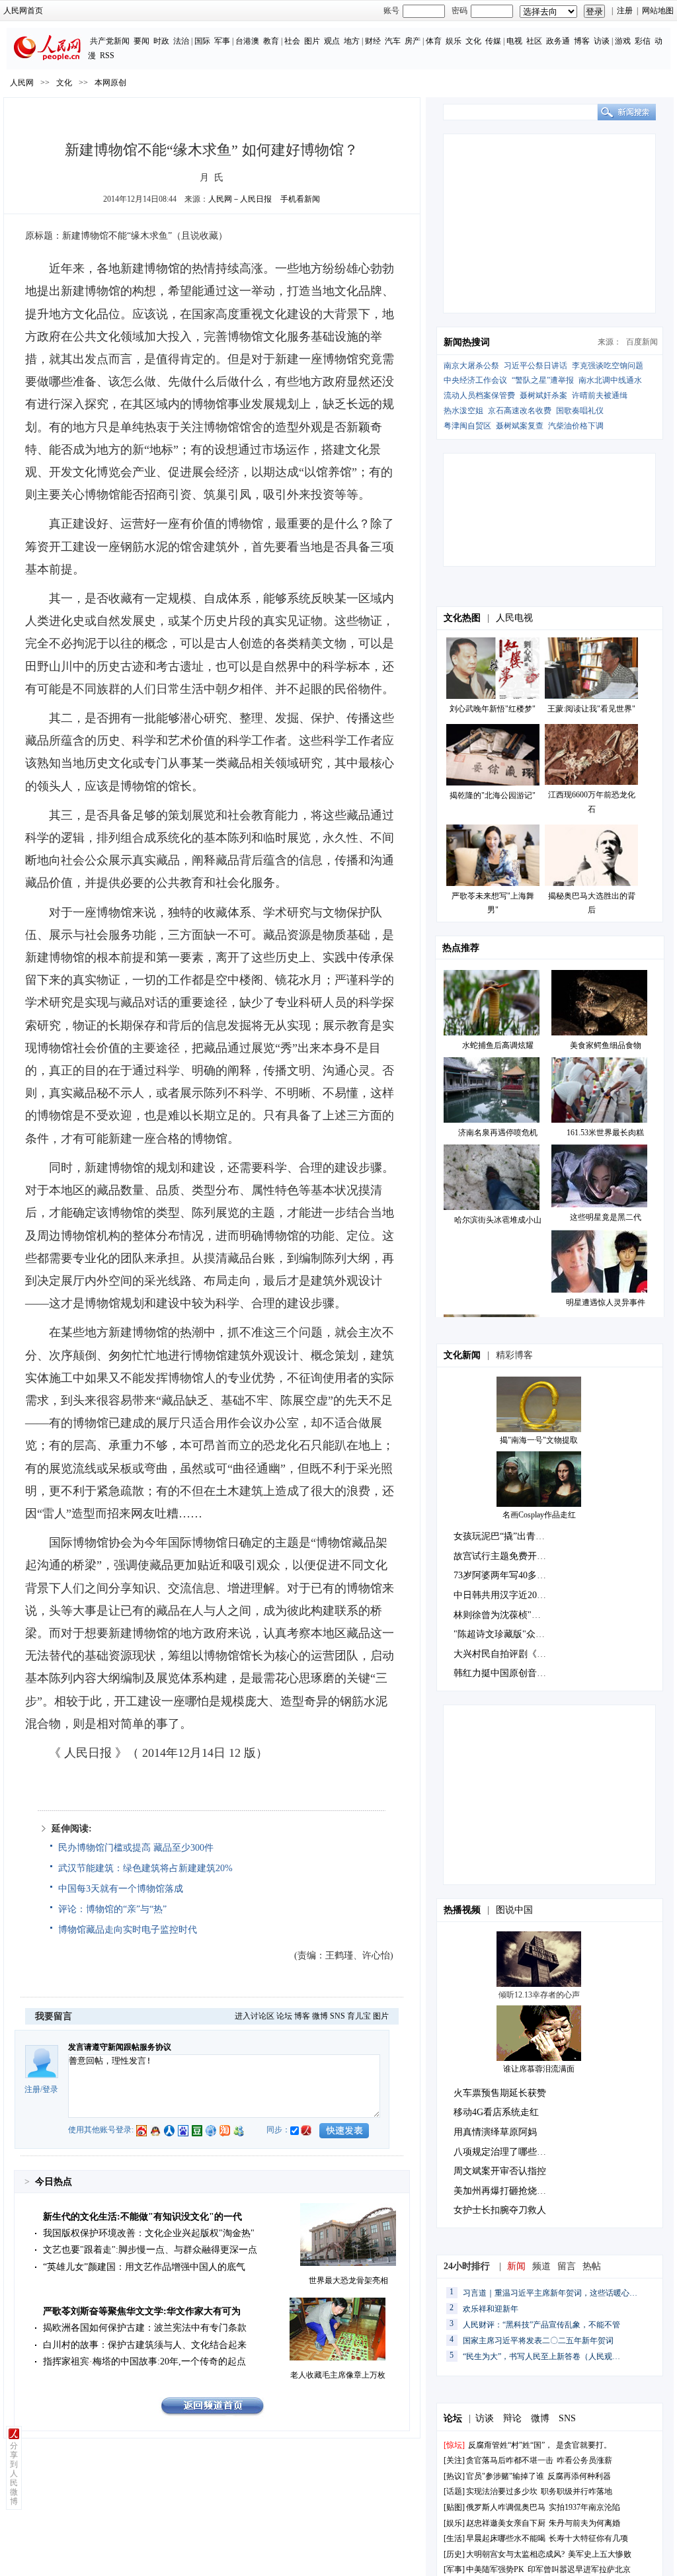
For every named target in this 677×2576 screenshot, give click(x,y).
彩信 (643, 41)
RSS (107, 56)
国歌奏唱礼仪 (580, 411)
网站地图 (658, 11)
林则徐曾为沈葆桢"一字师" (508, 1615)
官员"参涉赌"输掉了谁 (505, 2476)
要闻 (141, 41)
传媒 (493, 41)
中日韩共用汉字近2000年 (504, 1595)
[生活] (454, 2538)
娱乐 (454, 41)
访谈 (602, 41)
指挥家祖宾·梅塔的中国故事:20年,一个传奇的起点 (144, 2361)
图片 (312, 41)
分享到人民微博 (14, 2474)
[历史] (454, 2554)
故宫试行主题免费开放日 (504, 1556)
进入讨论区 (255, 2016)
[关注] (454, 2460)
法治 (181, 41)
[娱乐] (454, 2523)
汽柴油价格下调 (576, 426)
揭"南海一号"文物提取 (539, 1440)
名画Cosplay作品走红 (539, 1515)
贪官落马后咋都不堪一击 (510, 2460)
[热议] (454, 2476)
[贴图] (454, 2507)
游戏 (623, 41)
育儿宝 (359, 2016)
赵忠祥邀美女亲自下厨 (506, 2523)
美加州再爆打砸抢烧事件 (504, 2191)
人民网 (22, 83)
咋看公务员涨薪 (584, 2460)
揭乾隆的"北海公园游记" (493, 795)
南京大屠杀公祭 (471, 366)
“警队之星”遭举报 (543, 380)
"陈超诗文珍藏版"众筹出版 (508, 1634)
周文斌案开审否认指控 (500, 2171)
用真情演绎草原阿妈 (495, 2132)
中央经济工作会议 (475, 380)
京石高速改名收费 (520, 411)
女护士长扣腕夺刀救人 (500, 2210)
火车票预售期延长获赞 (500, 2093)
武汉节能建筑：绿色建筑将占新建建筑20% (145, 1868)
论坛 (284, 2016)
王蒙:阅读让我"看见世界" (591, 709)
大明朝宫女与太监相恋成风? (515, 2554)
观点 (332, 41)
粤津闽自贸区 (467, 426)
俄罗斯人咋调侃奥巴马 (506, 2507)
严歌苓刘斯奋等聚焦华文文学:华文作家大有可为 (142, 2311)
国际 (202, 41)
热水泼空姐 (463, 411)
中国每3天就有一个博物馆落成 (121, 1889)
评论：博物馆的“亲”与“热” (112, 1909)
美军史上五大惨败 (600, 2554)
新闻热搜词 (467, 342)
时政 (161, 41)
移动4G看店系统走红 (496, 2112)
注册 (625, 11)
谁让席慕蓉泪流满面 (539, 2069)
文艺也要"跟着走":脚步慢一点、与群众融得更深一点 (150, 2250)
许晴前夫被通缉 (600, 395)
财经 (373, 41)
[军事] (454, 2569)
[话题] (454, 2491)
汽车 (393, 41)
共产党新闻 (110, 41)
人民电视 (514, 618)
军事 (222, 41)
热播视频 (462, 1910)
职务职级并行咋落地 (577, 2491)
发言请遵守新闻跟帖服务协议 (120, 2047)
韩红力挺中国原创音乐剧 (504, 1673)
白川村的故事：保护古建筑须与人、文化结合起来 (145, 2345)
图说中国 (514, 1910)
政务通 (558, 41)
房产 (413, 41)
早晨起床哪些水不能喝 (506, 2538)
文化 (473, 41)
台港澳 (247, 41)
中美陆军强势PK (495, 2569)
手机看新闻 (300, 199)
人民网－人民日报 (240, 199)
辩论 (512, 2418)
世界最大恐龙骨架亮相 (348, 2280)
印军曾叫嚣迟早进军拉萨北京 (579, 2569)
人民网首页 (23, 11)
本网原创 (110, 83)
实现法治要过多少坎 (502, 2491)
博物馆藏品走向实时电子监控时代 (128, 1930)
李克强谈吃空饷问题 (608, 366)
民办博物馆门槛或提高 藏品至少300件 (136, 1848)
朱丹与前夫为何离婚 (584, 2523)
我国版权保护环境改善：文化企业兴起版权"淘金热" (149, 2233)
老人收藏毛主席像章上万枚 (338, 2375)
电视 (514, 41)
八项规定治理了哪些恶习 (504, 2152)
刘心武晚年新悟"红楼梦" (493, 709)
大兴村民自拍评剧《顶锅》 (509, 1654)
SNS (338, 2016)
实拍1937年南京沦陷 (584, 2507)
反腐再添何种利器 (579, 2476)
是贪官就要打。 (584, 2445)
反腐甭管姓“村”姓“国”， (510, 2445)
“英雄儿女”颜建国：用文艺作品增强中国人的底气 (144, 2267)
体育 (434, 41)
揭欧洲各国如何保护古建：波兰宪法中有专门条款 (145, 2328)
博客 (582, 41)
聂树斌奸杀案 (543, 395)
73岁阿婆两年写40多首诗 (504, 1575)
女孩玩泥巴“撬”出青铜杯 (504, 1536)
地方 (352, 41)
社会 (292, 41)
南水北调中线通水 (610, 380)
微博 (320, 2016)
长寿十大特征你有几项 (588, 2538)
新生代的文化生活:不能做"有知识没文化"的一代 (142, 2217)
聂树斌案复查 (520, 426)
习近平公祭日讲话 (536, 366)
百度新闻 (642, 342)
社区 (534, 41)
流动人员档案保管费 (479, 395)
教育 (271, 41)
